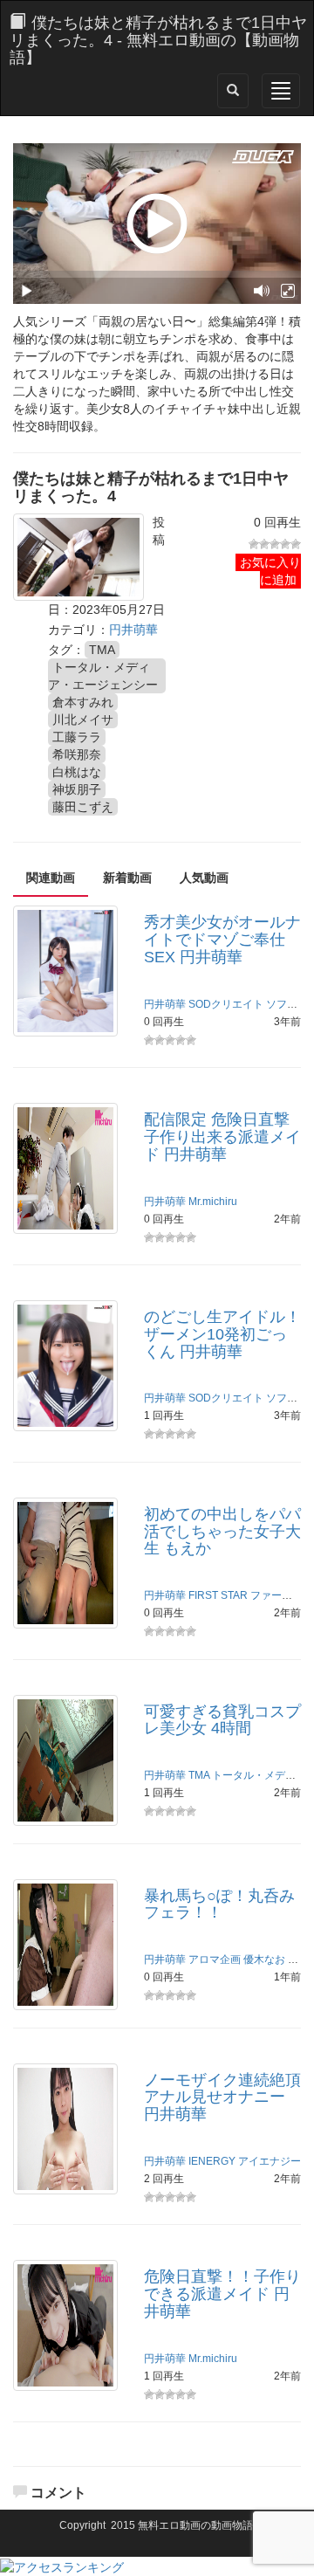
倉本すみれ (83, 702)
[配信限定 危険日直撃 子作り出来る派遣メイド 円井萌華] (65, 1167)
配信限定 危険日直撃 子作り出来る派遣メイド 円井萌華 (222, 1137)
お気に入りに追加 (270, 571)
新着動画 (127, 878)
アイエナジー (270, 2161)
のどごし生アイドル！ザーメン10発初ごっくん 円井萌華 (222, 1334)
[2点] (264, 544)
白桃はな (77, 772)
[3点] (275, 544)
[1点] (254, 544)
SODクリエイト (226, 1004)
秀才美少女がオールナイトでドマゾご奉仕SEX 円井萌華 (222, 940)
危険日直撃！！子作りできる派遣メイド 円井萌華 (222, 2294)
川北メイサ (83, 720)
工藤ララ (77, 737)
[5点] (296, 544)
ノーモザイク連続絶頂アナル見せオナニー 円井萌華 (222, 2097)
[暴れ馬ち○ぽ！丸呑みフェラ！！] (65, 1943)
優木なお (264, 1960)
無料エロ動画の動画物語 (195, 2525)
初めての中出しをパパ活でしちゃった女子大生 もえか (222, 1532)
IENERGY (212, 2161)
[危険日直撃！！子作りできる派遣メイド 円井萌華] (65, 2325)
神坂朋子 (77, 789)
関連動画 (51, 878)
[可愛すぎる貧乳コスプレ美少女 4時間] (65, 1759)
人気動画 (204, 878)
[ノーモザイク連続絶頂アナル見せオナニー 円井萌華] (65, 2127)
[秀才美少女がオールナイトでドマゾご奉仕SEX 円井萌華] (65, 970)
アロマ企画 (215, 1960)
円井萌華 (133, 630)
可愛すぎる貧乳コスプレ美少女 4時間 (222, 1720)
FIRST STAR (218, 1595)
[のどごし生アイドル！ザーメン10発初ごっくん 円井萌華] (65, 1365)
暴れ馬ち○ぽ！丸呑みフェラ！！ (219, 1904)
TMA (102, 650)
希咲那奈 (77, 754)
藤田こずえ (83, 807)
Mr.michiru (213, 1202)
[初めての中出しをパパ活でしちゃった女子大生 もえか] (65, 1561)
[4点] (285, 544)
